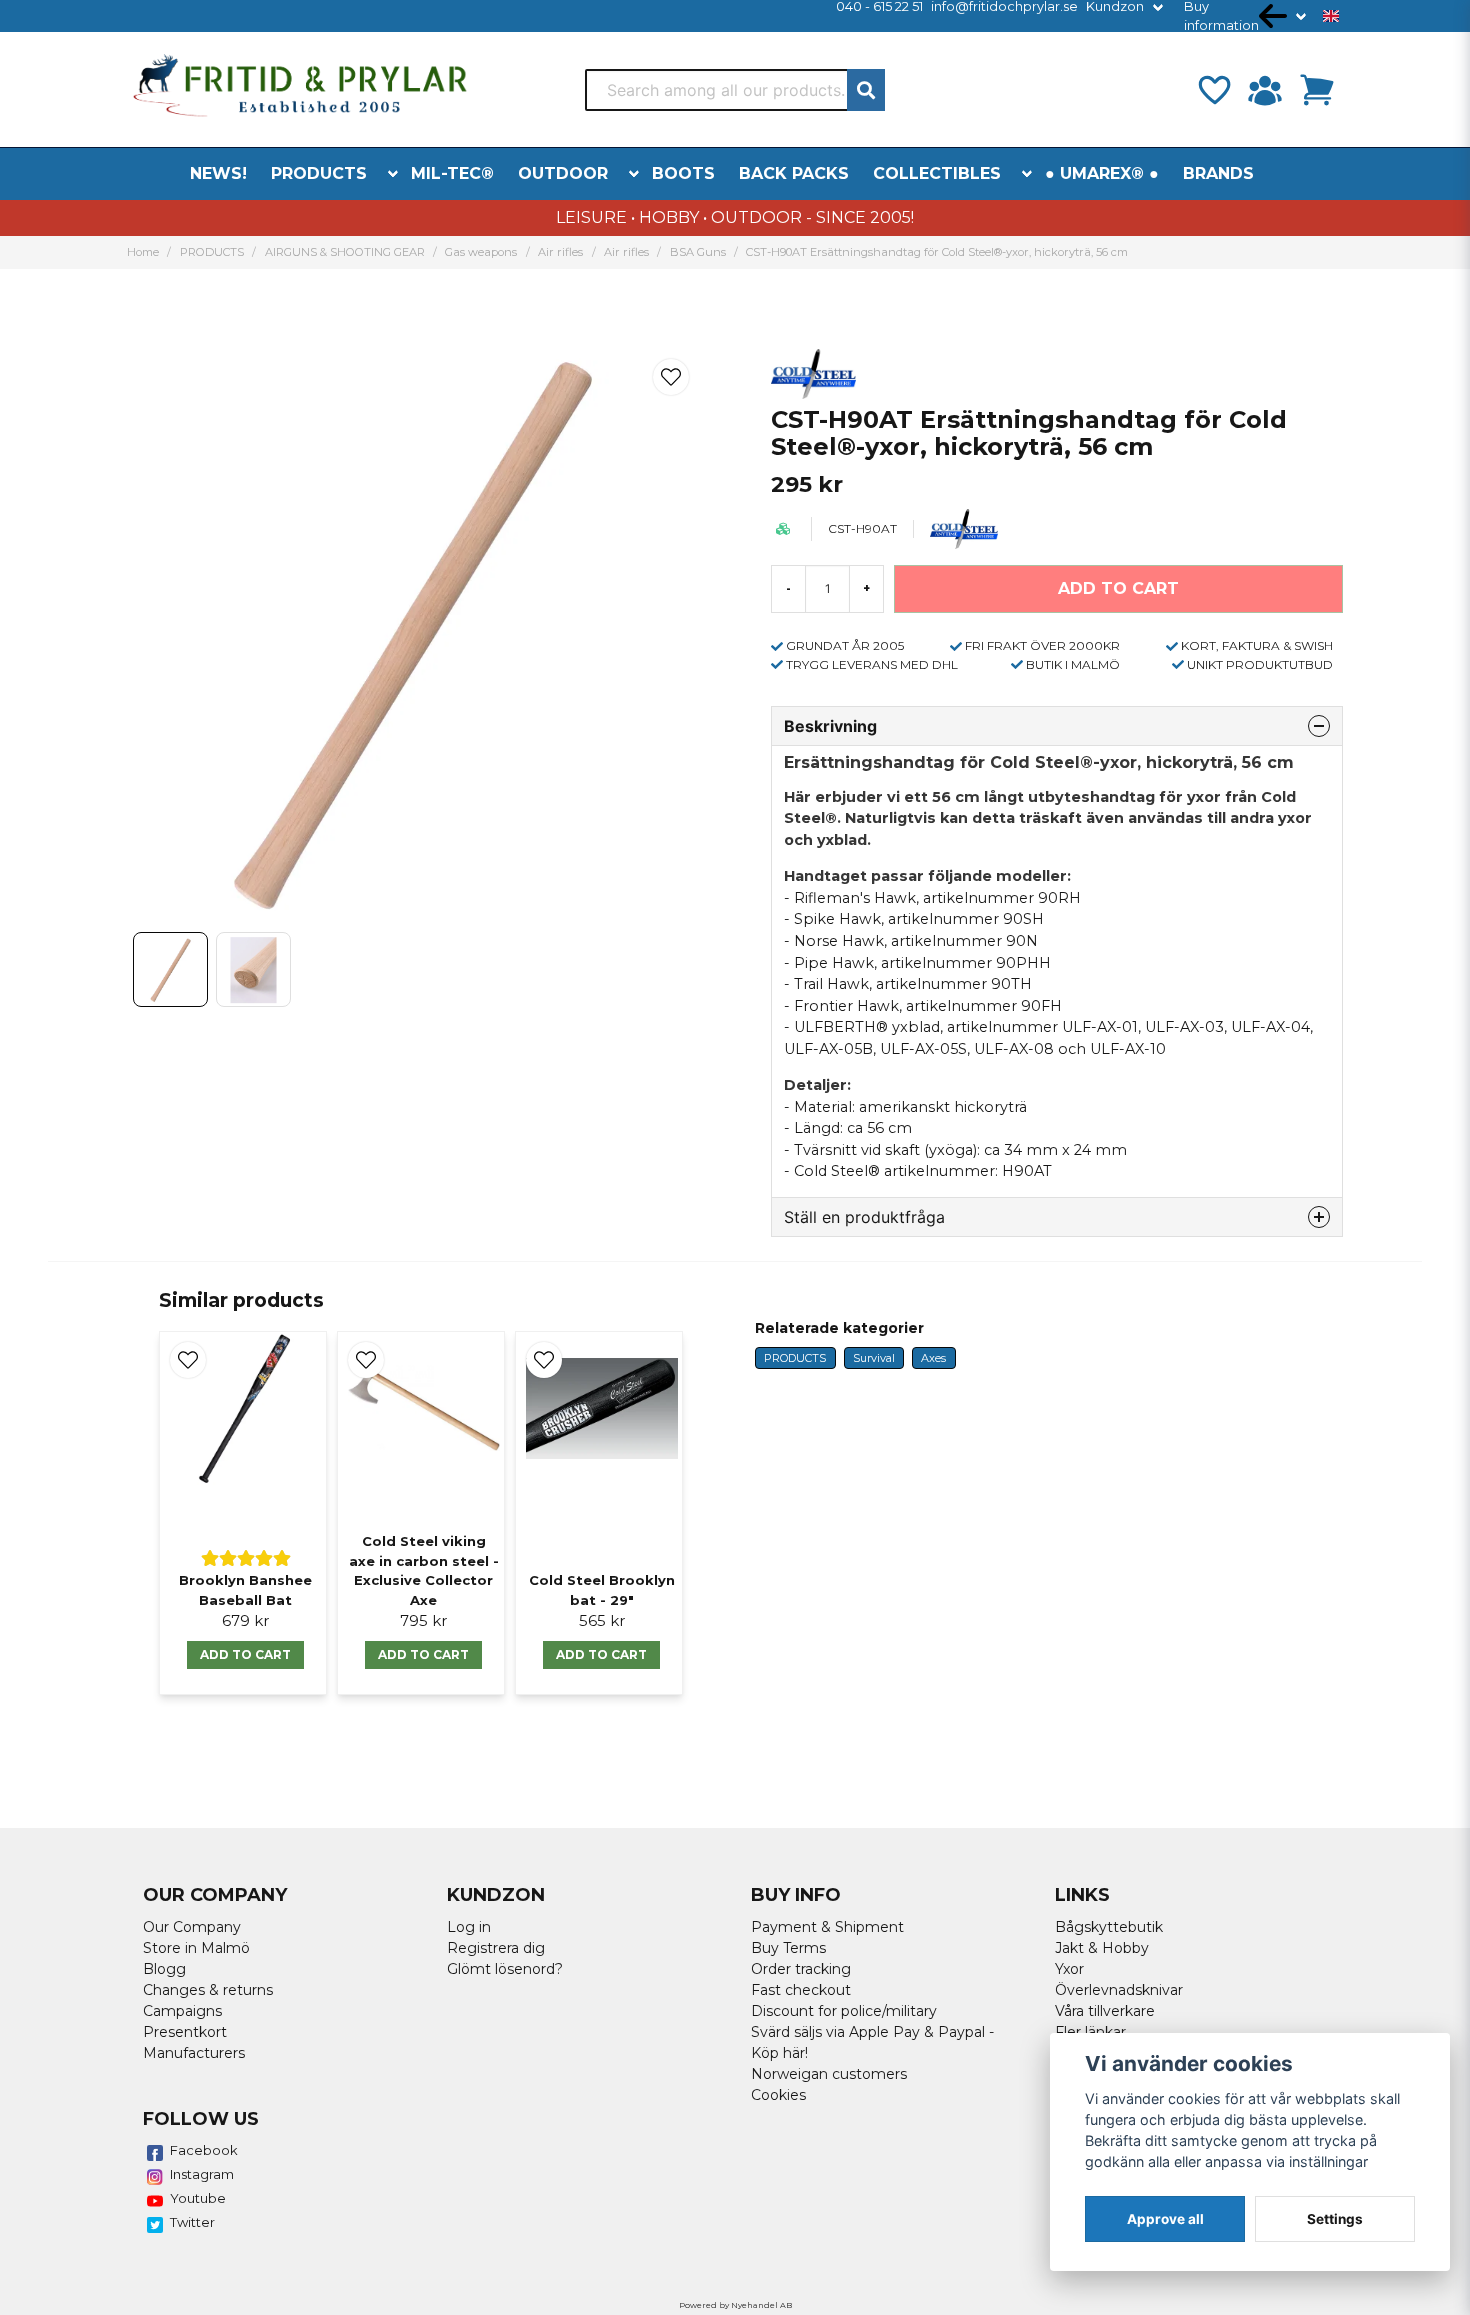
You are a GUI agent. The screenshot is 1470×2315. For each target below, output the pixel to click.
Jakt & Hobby (1102, 1948)
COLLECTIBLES (937, 173)
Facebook (204, 2150)
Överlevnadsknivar (1119, 1990)
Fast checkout (801, 1990)
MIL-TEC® (452, 173)
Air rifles (560, 252)
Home (143, 252)
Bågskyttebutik (1109, 1927)
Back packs (794, 173)
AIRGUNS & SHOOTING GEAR (345, 252)
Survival (874, 1358)
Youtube (198, 2198)
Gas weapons (481, 252)
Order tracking (801, 1969)
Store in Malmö (196, 1948)
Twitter (192, 2222)
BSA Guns (698, 252)
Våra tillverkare (1105, 2011)
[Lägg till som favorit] (1213, 90)
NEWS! (218, 173)
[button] (1331, 16)
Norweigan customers (829, 2074)
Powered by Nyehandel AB (735, 2305)
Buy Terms (788, 1948)
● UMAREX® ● (1102, 173)
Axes (933, 1358)
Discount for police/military (844, 2011)
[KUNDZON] (1265, 90)
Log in (469, 1927)
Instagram (202, 2174)
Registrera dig (496, 1948)
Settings (1335, 2219)
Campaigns (182, 2011)
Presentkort (185, 2032)
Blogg (164, 1969)
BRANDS (1218, 173)
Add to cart (245, 1654)
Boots (683, 173)
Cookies (778, 2095)
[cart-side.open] (1317, 90)
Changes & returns (208, 1990)
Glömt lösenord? (505, 1969)
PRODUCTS (319, 173)
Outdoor (563, 173)
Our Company (192, 1927)
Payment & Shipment (827, 1927)
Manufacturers (194, 2053)
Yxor (1069, 1969)
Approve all (1165, 2219)
